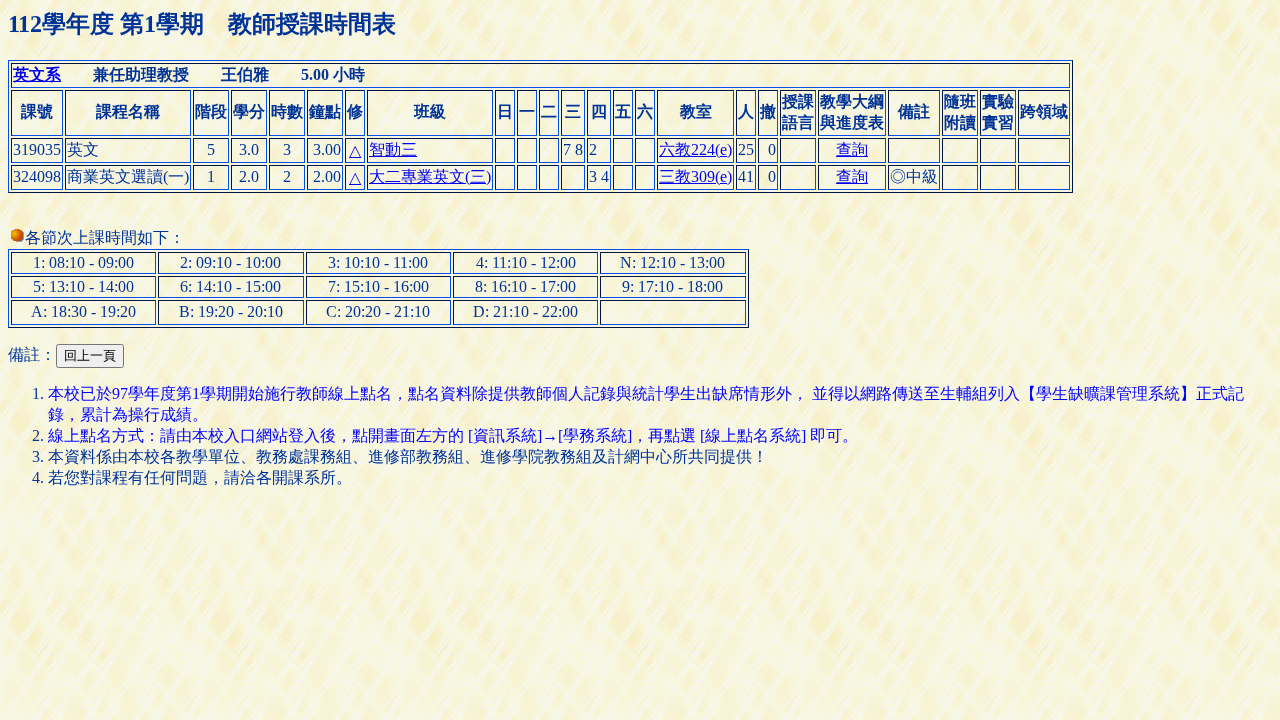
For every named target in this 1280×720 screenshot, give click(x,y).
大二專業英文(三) (430, 176)
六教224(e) (695, 149)
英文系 (37, 74)
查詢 (852, 149)
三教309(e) (695, 176)
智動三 (393, 149)
